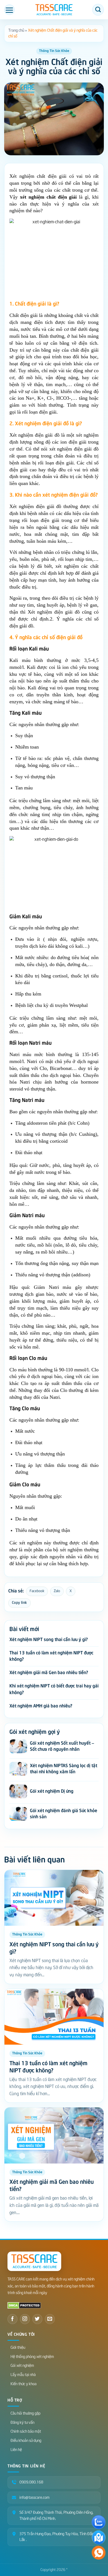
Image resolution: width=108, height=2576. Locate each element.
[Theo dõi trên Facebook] (12, 2319)
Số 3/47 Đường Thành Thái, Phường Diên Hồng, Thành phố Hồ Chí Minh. (56, 2516)
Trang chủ (16, 30)
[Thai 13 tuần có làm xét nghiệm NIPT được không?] (54, 2017)
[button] (9, 10)
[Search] (98, 10)
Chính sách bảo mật (26, 2431)
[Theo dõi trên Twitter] (37, 2319)
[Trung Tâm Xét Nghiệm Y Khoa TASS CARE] (54, 10)
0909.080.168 (31, 2482)
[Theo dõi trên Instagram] (25, 2319)
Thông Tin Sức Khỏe (54, 51)
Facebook (37, 1591)
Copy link (20, 1603)
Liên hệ (16, 2450)
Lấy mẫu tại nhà (23, 2375)
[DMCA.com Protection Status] (24, 2305)
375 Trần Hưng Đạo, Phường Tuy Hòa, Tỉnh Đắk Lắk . (56, 2537)
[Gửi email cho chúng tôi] (50, 2319)
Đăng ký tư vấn (22, 2423)
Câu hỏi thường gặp (25, 2413)
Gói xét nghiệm (22, 2366)
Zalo (57, 1591)
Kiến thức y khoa (24, 2384)
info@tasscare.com (34, 2498)
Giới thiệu (18, 2348)
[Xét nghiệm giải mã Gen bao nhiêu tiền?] (54, 2135)
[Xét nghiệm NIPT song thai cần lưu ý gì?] (54, 1898)
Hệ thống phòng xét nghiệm (32, 2357)
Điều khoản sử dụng (26, 2441)
